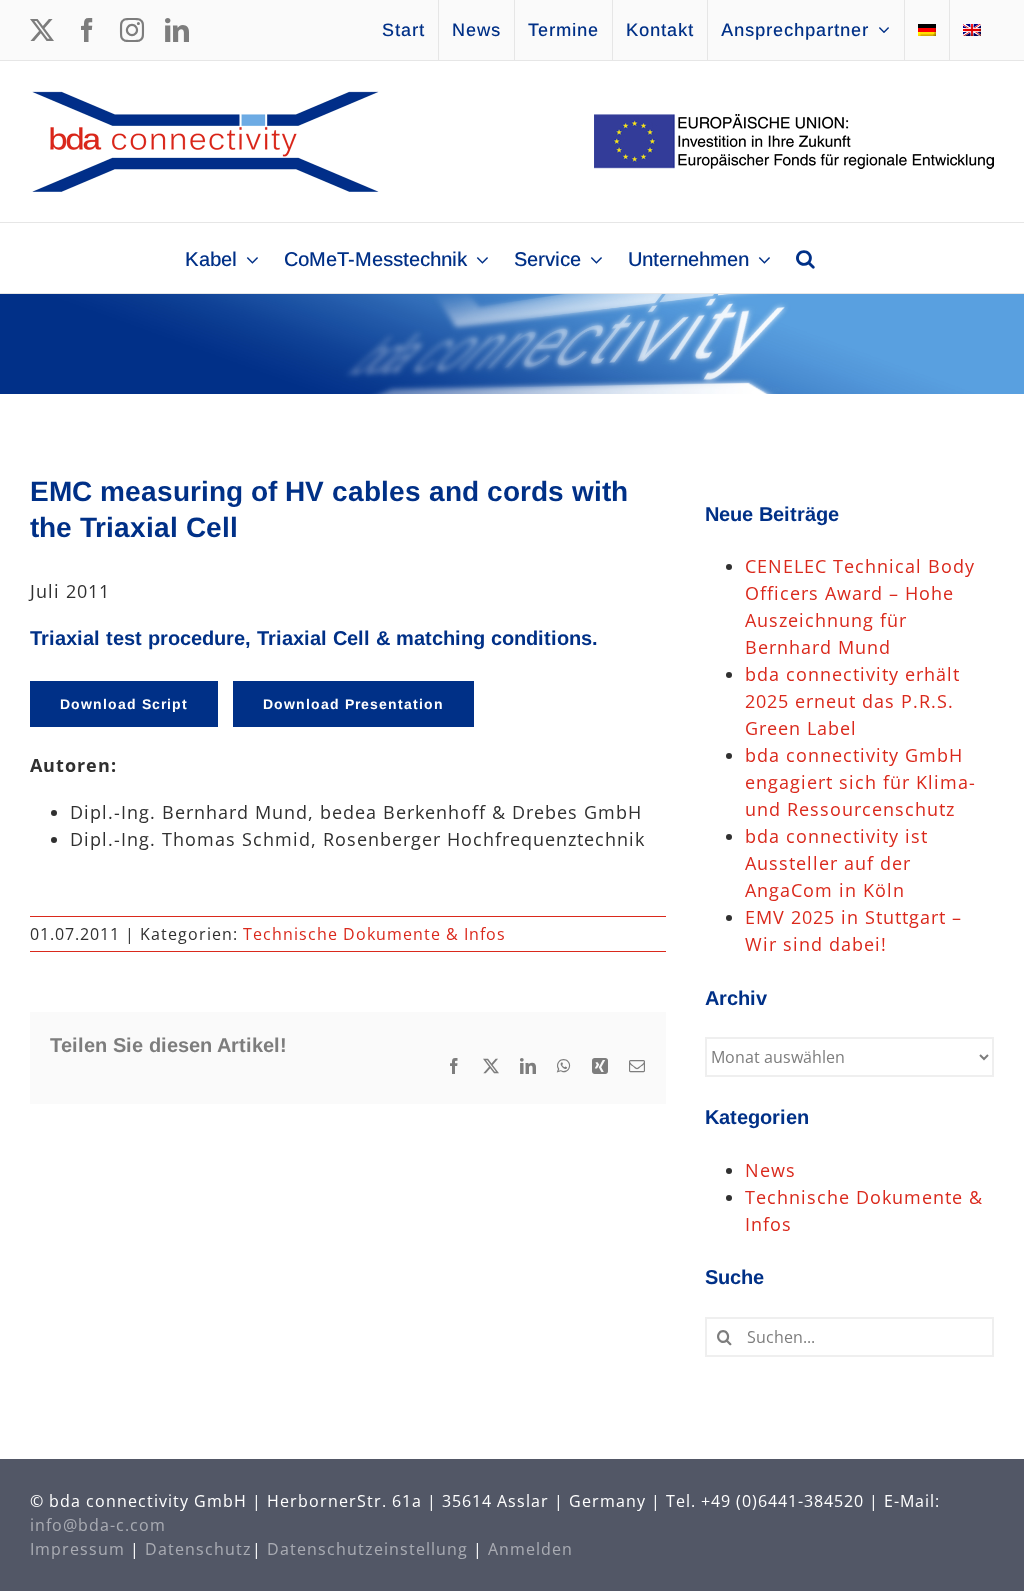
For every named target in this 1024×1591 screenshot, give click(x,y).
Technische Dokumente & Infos (374, 934)
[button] (805, 258)
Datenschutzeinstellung (367, 1549)
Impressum (77, 1549)
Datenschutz (198, 1549)
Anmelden (530, 1549)
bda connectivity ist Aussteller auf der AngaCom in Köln (836, 863)
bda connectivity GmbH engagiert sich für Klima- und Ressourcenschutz (860, 782)
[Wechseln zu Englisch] (972, 30)
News (770, 1170)
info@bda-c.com (98, 1525)
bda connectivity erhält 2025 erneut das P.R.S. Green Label (852, 701)
